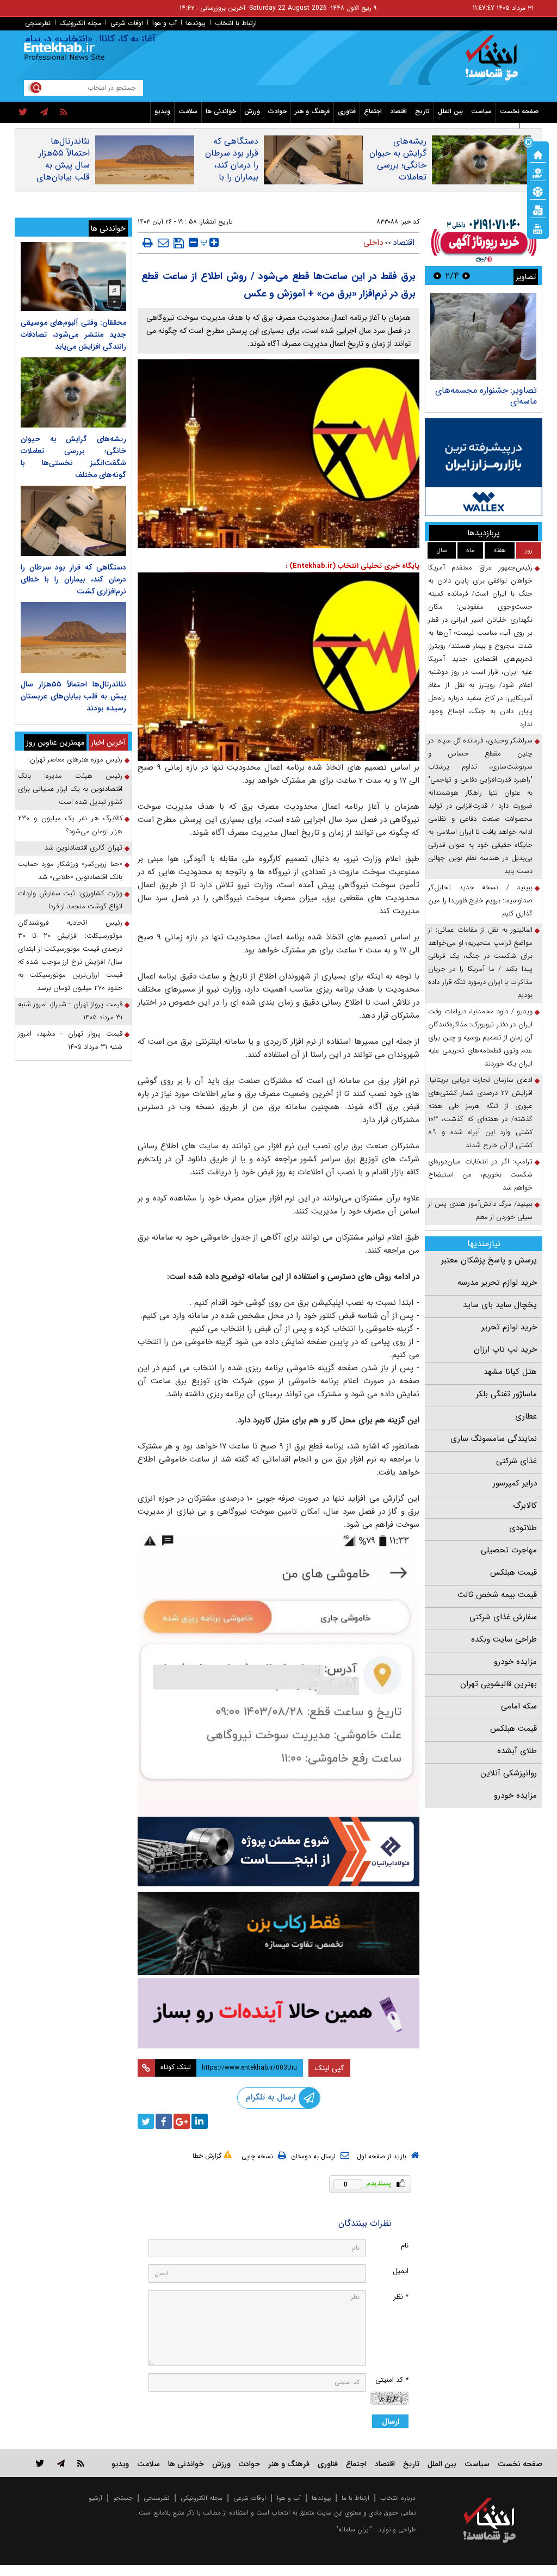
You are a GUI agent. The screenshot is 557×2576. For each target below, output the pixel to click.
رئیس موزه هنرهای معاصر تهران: (75, 760)
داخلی (373, 243)
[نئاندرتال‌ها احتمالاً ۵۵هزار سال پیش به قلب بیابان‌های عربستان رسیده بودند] (73, 637)
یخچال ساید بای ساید (500, 1305)
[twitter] (23, 113)
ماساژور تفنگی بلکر (506, 1394)
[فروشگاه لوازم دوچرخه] (279, 1933)
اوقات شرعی (127, 23)
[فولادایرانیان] (279, 1852)
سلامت (188, 111)
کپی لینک (329, 2068)
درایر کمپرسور (515, 1483)
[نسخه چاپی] (148, 243)
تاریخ (422, 111)
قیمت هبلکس (513, 1572)
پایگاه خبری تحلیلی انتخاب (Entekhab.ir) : (352, 566)
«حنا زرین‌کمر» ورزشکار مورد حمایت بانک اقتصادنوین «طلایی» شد (70, 871)
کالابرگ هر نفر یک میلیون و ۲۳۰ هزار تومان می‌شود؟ (70, 825)
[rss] (64, 113)
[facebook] (164, 2121)
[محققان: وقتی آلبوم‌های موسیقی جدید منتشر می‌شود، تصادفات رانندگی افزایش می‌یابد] (73, 277)
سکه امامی (519, 1706)
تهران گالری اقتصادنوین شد (83, 848)
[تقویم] (538, 209)
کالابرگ (525, 1506)
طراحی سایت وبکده (504, 1639)
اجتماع (373, 111)
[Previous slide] (466, 275)
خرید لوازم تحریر (509, 1327)
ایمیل (401, 2271)
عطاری (526, 1416)
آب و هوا (165, 23)
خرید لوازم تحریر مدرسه (497, 1283)
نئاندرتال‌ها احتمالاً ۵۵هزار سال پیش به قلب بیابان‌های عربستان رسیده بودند (63, 171)
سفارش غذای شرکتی (503, 1617)
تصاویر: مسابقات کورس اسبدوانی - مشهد (495, 396)
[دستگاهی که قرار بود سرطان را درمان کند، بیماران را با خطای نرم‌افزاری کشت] (73, 521)
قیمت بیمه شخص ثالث (497, 1595)
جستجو (123, 2498)
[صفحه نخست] (538, 154)
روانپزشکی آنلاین (509, 1773)
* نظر (401, 2297)
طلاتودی (523, 1528)
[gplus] (182, 2121)
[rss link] (81, 2463)
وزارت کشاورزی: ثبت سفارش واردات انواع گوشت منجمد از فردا (70, 900)
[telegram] (44, 113)
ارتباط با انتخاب (236, 23)
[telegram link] (61, 2463)
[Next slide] (437, 275)
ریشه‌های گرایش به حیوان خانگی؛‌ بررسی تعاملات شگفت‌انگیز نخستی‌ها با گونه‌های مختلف (398, 177)
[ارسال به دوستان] (163, 243)
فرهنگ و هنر (312, 111)
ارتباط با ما (355, 2498)
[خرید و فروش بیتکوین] (484, 467)
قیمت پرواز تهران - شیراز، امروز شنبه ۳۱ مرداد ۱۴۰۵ (70, 1011)
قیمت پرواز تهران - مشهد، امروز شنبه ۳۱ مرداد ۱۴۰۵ (70, 1040)
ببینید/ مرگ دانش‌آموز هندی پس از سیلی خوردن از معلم (480, 1210)
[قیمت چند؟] (538, 172)
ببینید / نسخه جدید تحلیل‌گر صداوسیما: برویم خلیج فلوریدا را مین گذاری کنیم (480, 900)
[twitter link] (40, 2463)
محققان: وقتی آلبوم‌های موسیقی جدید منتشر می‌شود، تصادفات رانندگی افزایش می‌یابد (73, 335)
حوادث (277, 111)
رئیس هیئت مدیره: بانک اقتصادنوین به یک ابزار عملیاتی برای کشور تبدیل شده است (70, 789)
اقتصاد (398, 111)
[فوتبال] (538, 191)
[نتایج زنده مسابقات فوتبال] (538, 228)
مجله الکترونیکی (202, 2498)
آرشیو (95, 2498)
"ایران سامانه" (354, 2529)
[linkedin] (200, 2121)
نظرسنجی (38, 23)
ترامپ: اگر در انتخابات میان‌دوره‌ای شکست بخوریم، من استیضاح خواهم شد (480, 1175)
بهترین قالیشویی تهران (499, 1684)
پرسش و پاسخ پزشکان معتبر (489, 1260)
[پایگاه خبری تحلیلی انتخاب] (495, 63)
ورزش (252, 111)
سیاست (481, 111)
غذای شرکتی (516, 1461)
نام (405, 2246)
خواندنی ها (221, 111)
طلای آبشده (517, 1751)
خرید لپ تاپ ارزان (505, 1349)
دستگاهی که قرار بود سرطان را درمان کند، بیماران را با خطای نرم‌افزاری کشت (230, 171)
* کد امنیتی (392, 2380)
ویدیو (162, 111)
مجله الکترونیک (81, 23)
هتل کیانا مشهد (510, 1372)
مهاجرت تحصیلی (509, 1550)
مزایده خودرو (515, 1662)
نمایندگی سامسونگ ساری (494, 1439)
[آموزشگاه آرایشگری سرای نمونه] (279, 2013)
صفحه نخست (519, 111)
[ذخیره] (179, 243)
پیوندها (196, 23)
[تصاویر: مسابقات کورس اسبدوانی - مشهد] (483, 336)
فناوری (347, 111)
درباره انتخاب (398, 2498)
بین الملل (450, 111)
